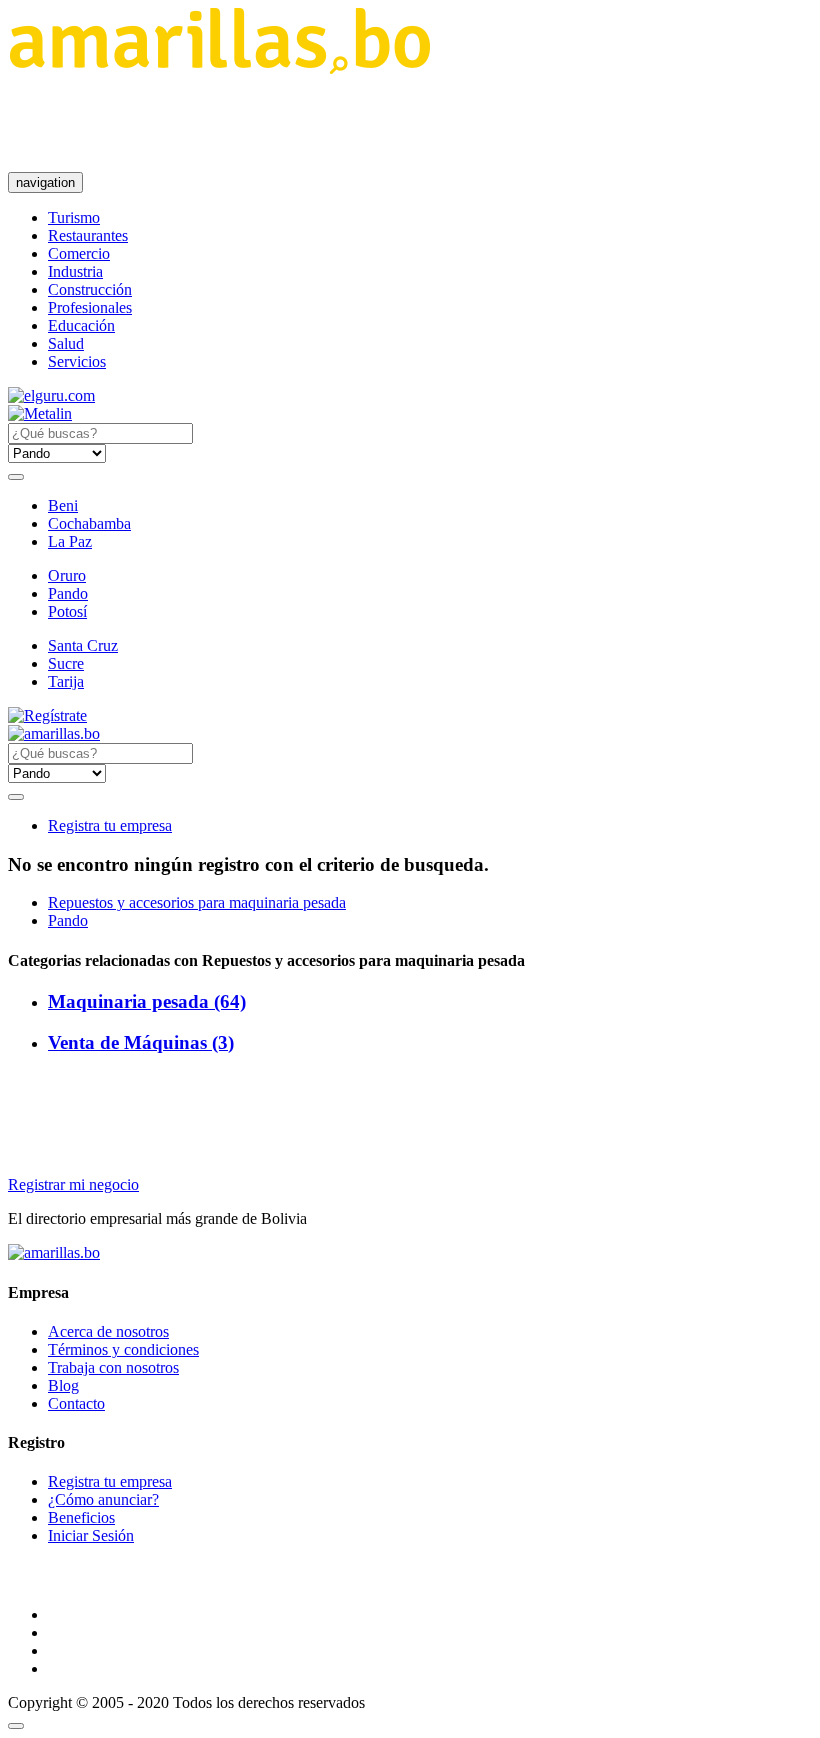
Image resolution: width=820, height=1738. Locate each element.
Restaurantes (88, 235)
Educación (81, 325)
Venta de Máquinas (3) (141, 1042)
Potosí (67, 611)
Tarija (66, 681)
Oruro (67, 575)
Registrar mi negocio (73, 1184)
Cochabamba (89, 523)
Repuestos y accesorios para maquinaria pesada (197, 902)
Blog (63, 1385)
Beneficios (81, 1517)
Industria (75, 271)
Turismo (74, 217)
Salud (66, 343)
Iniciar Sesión (91, 1535)
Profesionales (90, 307)
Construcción (90, 289)
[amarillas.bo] (54, 1252)
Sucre (66, 663)
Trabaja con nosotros (113, 1367)
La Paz (70, 541)
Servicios (77, 361)
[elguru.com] (51, 395)
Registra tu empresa (110, 825)
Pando (68, 593)
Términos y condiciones (123, 1349)
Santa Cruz (83, 645)
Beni (63, 505)
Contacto (76, 1403)
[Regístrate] (410, 716)
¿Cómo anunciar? (103, 1499)
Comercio (79, 253)
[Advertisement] (372, 123)
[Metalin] (40, 413)
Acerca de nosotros (108, 1331)
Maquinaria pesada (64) (147, 1001)
